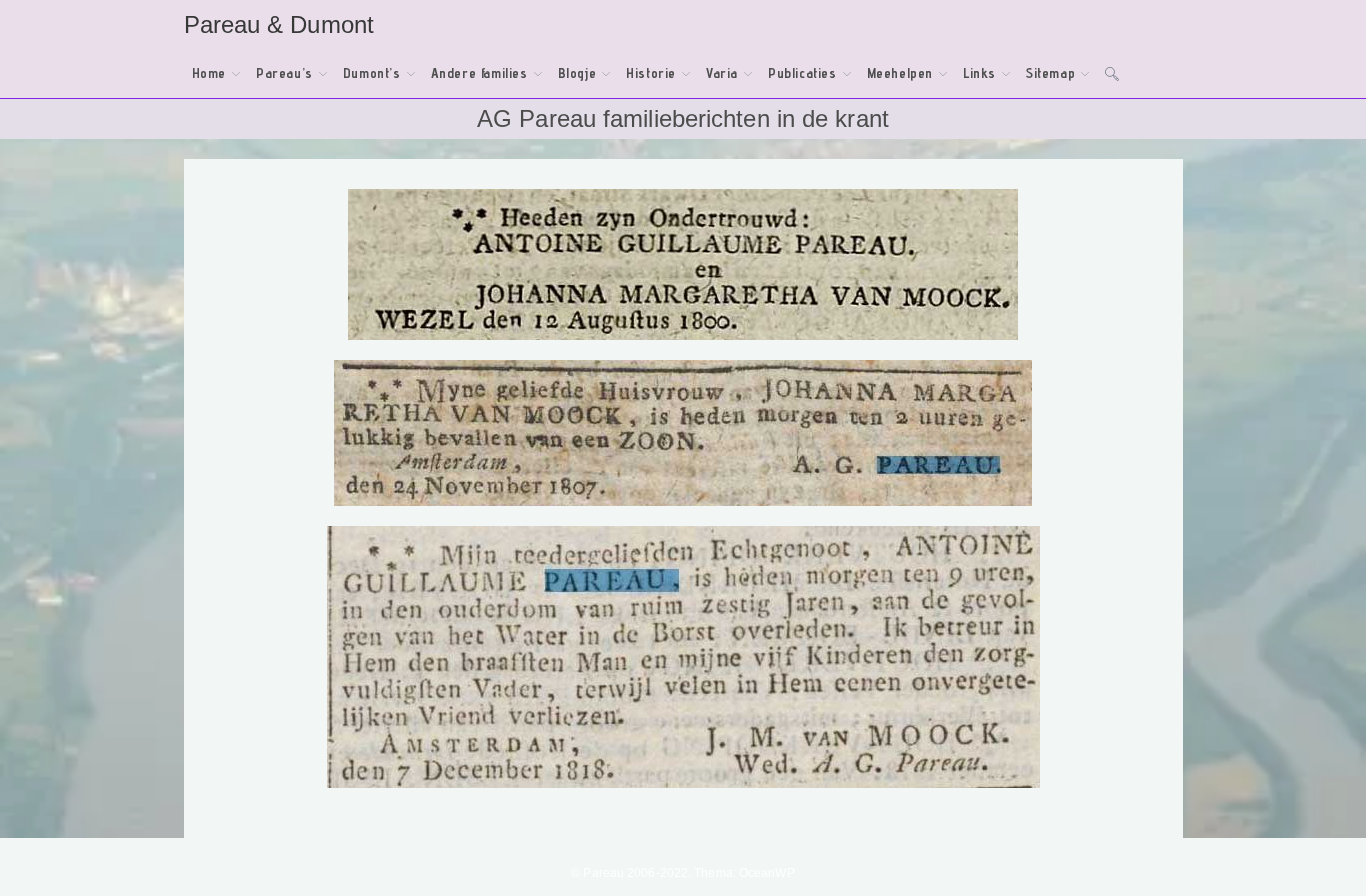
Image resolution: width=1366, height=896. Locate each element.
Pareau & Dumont (279, 24)
